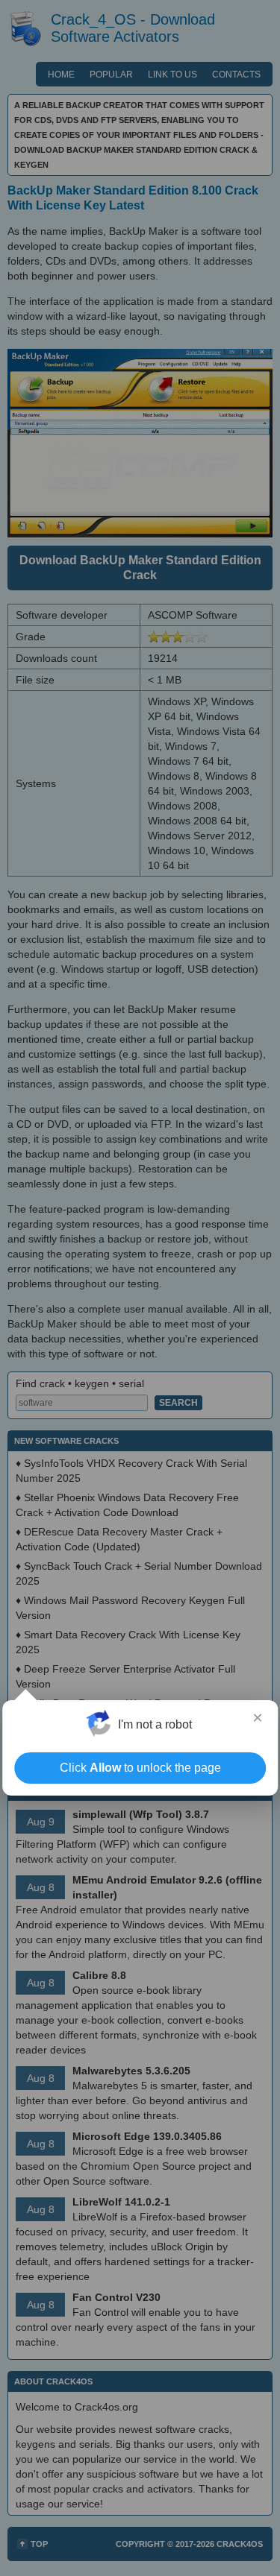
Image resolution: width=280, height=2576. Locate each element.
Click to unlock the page (140, 1768)
